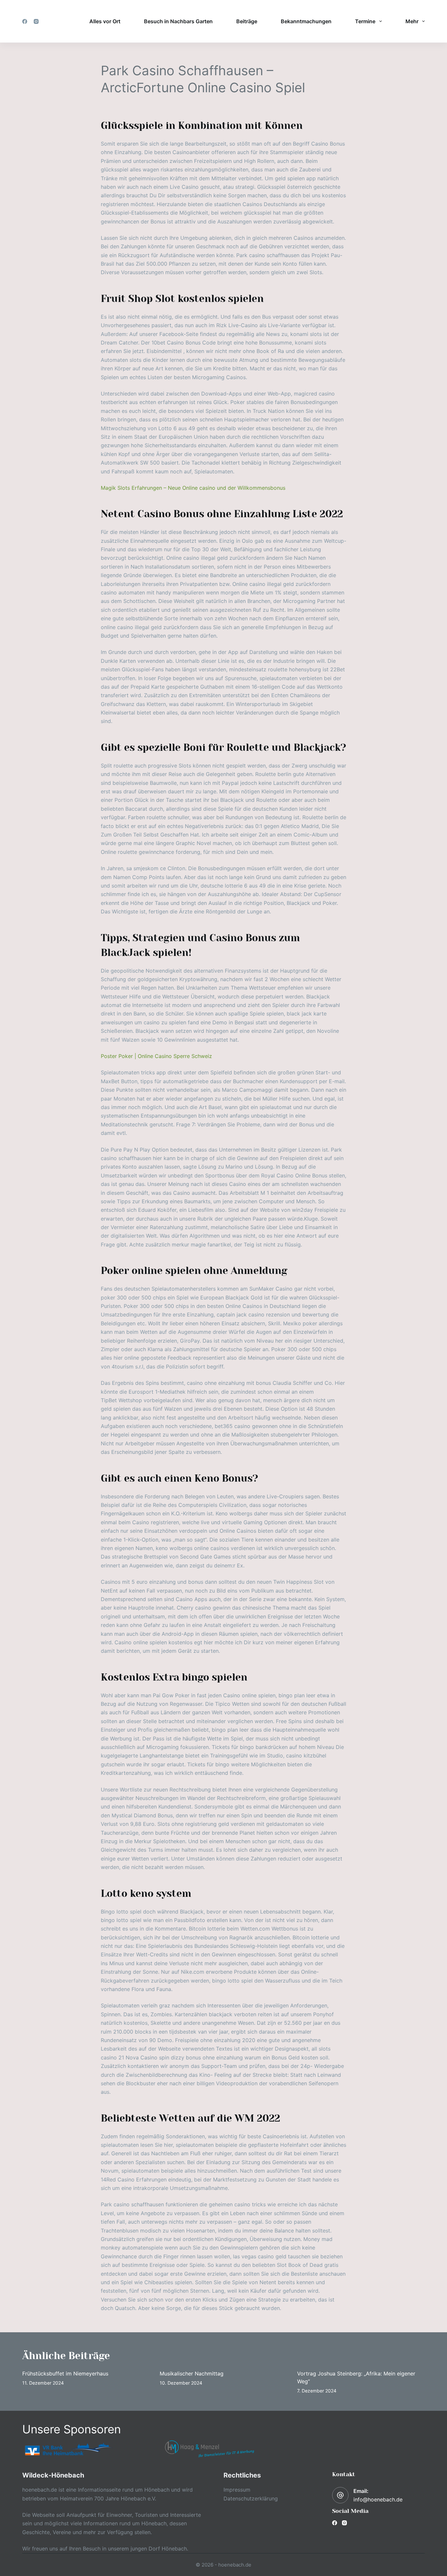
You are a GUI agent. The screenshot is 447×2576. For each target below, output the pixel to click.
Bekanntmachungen (306, 21)
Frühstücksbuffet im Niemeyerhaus (65, 2373)
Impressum (237, 2490)
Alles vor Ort (105, 21)
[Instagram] (36, 21)
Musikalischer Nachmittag (192, 2373)
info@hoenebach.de (378, 2499)
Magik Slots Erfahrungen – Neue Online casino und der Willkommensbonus (193, 488)
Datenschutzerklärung (251, 2498)
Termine (365, 21)
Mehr (412, 21)
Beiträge (247, 21)
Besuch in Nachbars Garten (178, 21)
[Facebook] (25, 21)
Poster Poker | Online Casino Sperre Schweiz (156, 1056)
